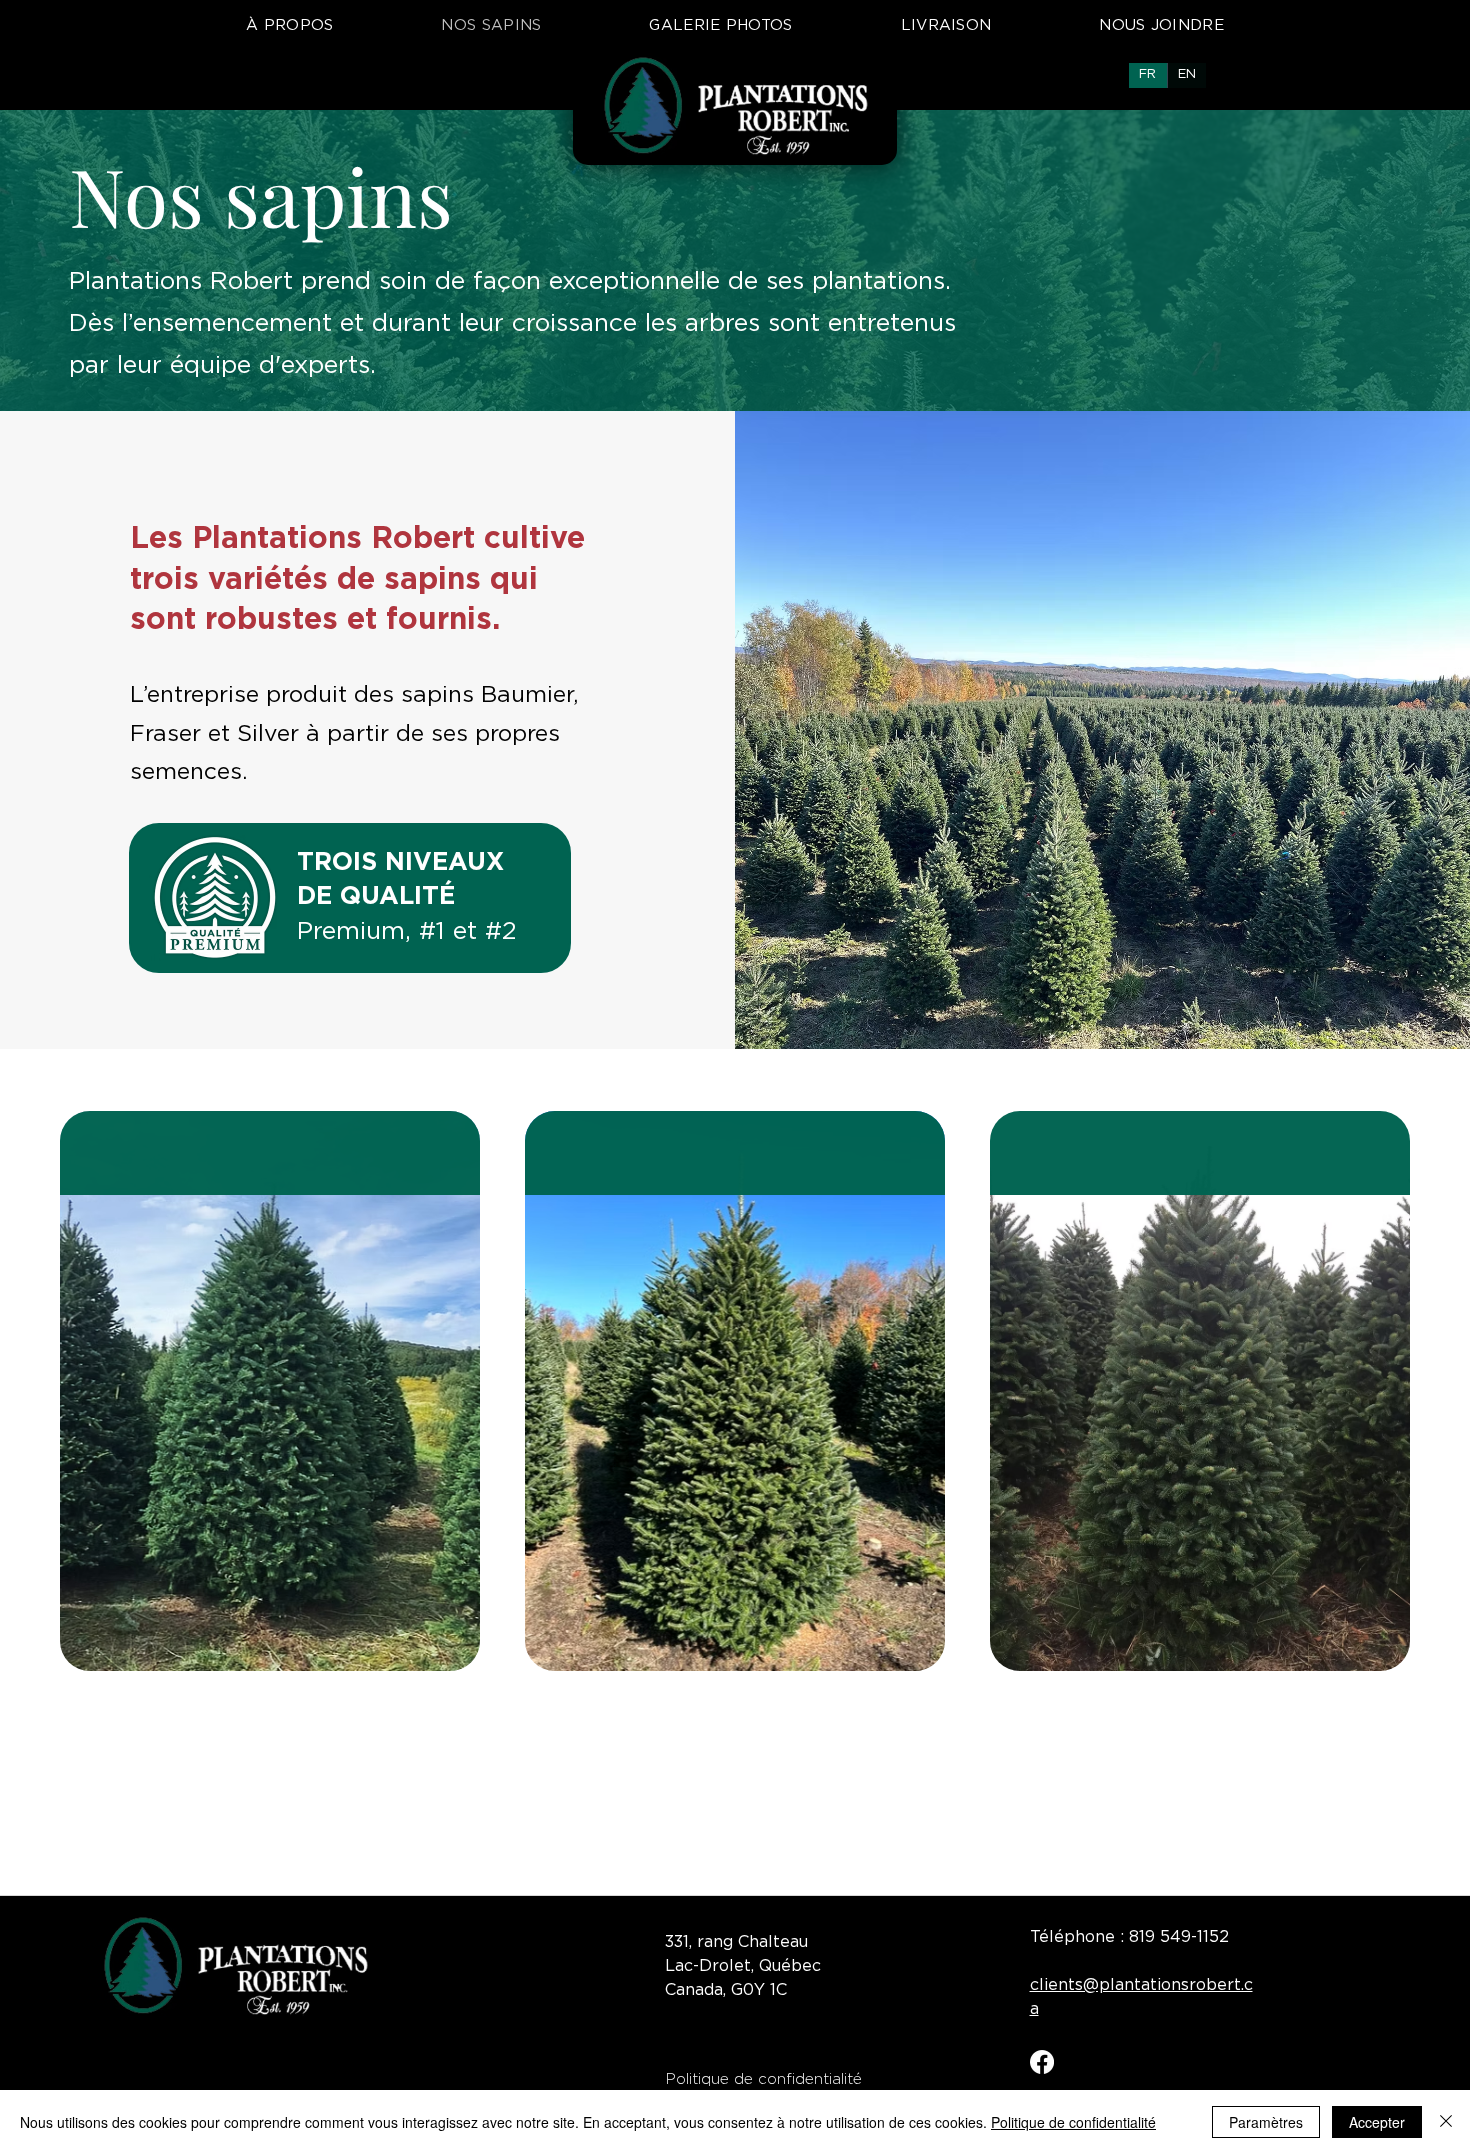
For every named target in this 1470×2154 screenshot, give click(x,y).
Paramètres (1266, 2122)
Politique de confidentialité (1073, 2122)
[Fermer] (1446, 2122)
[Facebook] (1042, 2062)
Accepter (1377, 2122)
